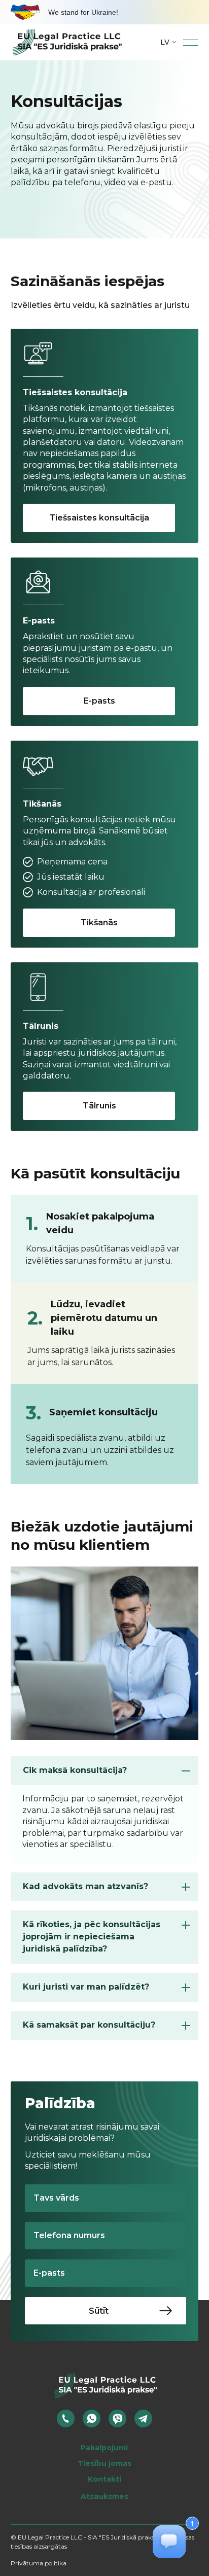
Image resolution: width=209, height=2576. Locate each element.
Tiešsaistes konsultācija (99, 518)
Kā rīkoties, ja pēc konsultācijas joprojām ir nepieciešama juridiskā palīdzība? (92, 1937)
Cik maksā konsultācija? (75, 1770)
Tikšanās (99, 923)
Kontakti (104, 2479)
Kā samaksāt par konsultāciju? (89, 2025)
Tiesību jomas (104, 2463)
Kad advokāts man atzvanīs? (85, 1886)
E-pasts (99, 701)
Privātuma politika (39, 2563)
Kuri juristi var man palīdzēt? (86, 1987)
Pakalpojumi (104, 2448)
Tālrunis (99, 1106)
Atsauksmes (104, 2496)
